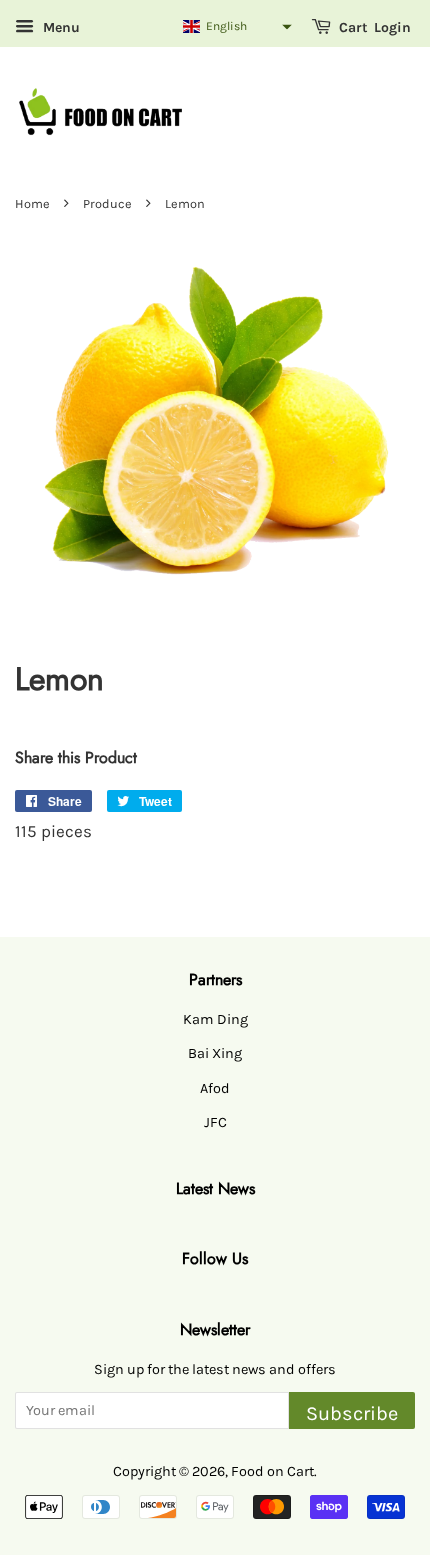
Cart (351, 27)
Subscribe (352, 1413)
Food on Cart (272, 1471)
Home (32, 203)
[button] (236, 26)
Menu (59, 27)
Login (392, 27)
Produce (107, 203)
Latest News (215, 1188)
